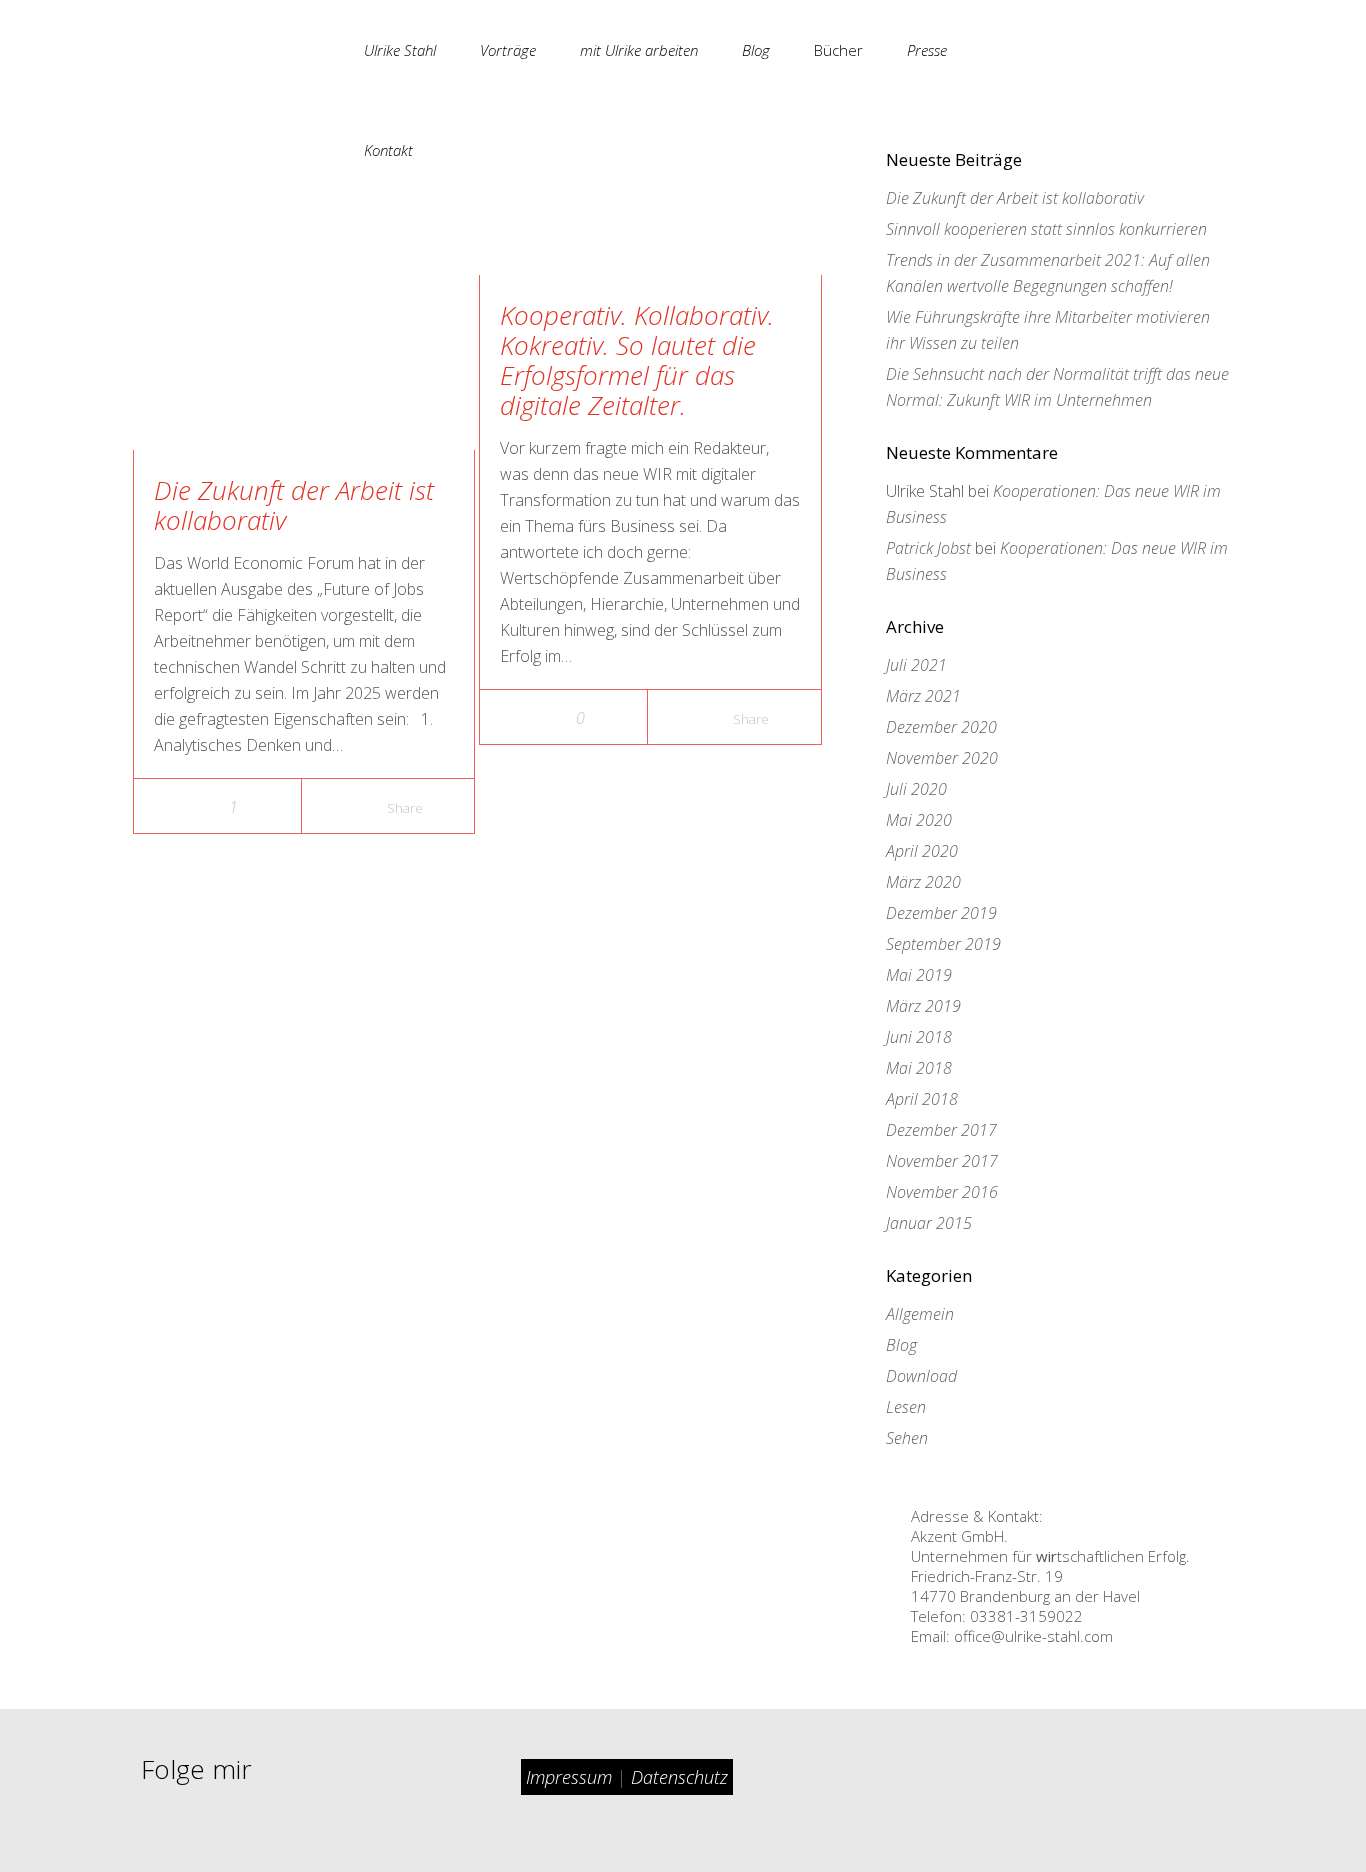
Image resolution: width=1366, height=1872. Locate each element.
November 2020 (942, 758)
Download (921, 1376)
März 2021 (923, 696)
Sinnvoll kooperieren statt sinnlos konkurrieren (1046, 229)
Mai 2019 (919, 975)
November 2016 (942, 1192)
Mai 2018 (919, 1068)
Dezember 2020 (941, 727)
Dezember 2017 (941, 1130)
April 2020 (922, 851)
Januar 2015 (929, 1223)
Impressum (571, 1777)
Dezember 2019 (941, 913)
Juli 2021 (916, 665)
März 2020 (923, 882)
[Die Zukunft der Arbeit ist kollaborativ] (283, 300)
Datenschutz (679, 1777)
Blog (901, 1345)
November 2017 (942, 1161)
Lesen (906, 1407)
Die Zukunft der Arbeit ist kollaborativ (294, 505)
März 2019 (923, 1006)
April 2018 (922, 1099)
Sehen (907, 1438)
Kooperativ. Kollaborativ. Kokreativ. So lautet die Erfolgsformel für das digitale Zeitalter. (637, 360)
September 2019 (943, 944)
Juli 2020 (916, 789)
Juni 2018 (919, 1037)
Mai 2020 (919, 820)
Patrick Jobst (928, 548)
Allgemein (920, 1314)
